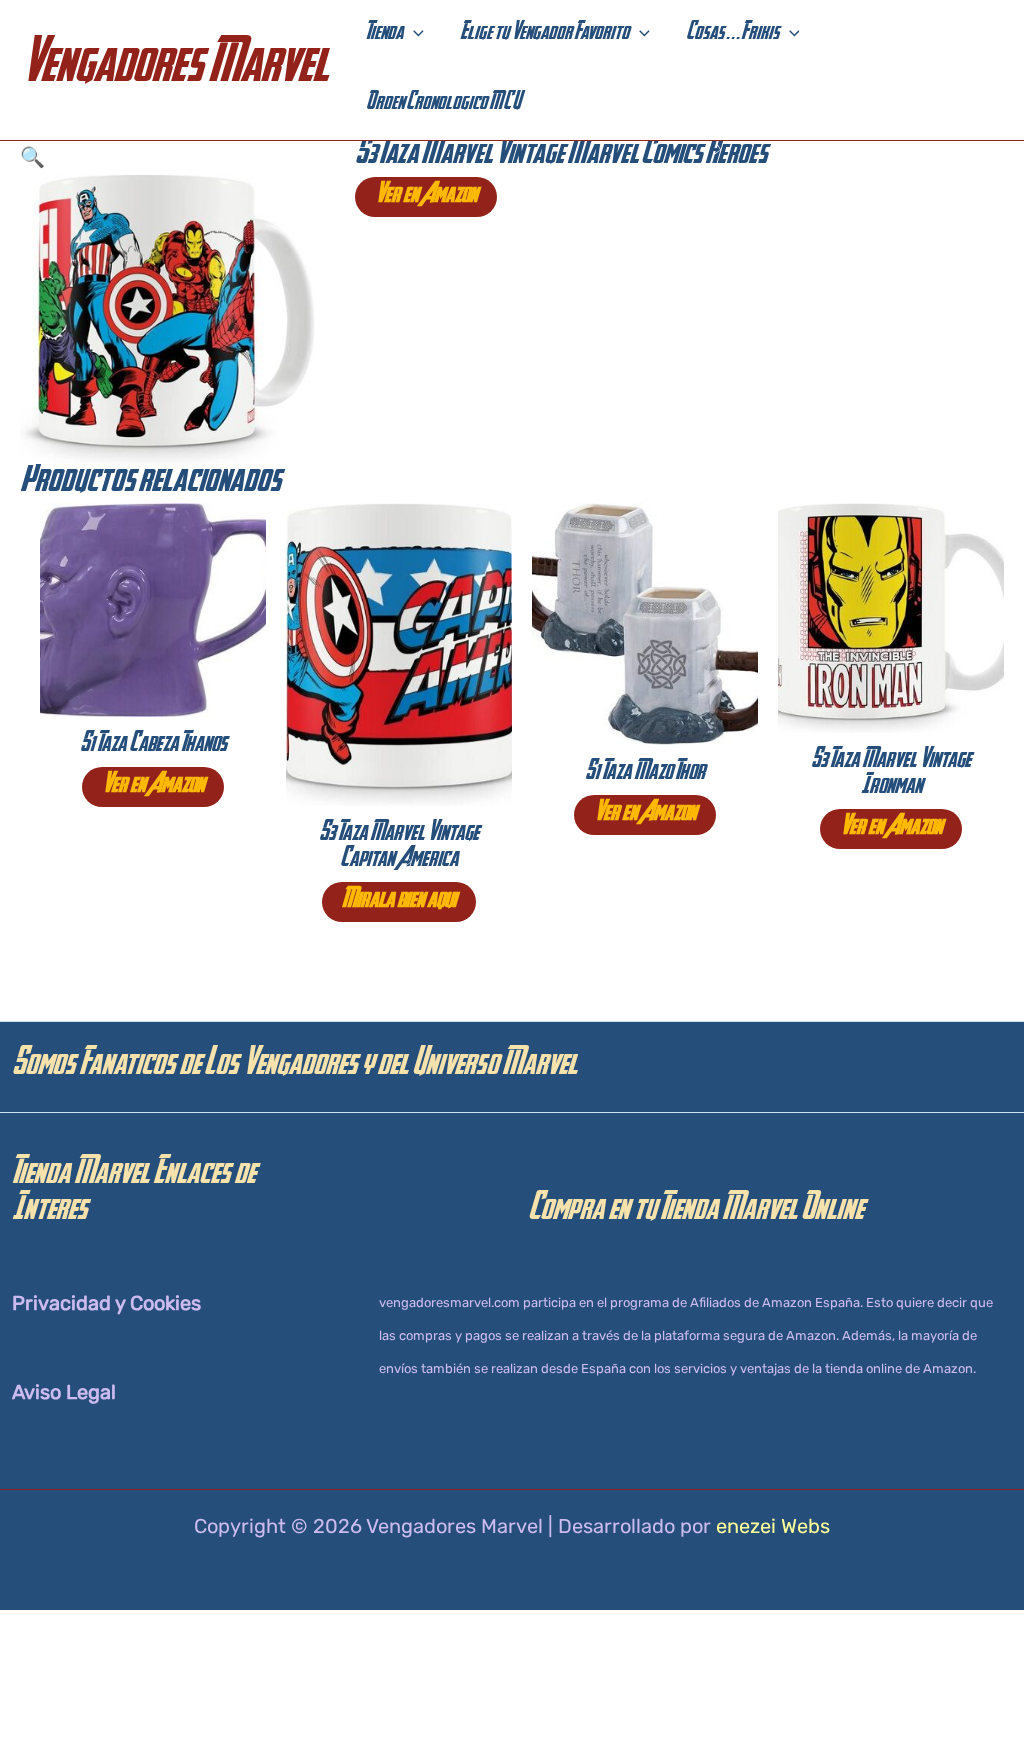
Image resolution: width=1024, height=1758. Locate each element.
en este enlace (465, 1738)
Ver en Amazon (426, 197)
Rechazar (889, 1711)
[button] (413, 35)
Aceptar (764, 1711)
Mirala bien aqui (399, 902)
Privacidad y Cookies (106, 1303)
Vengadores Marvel (174, 69)
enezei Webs (773, 1526)
